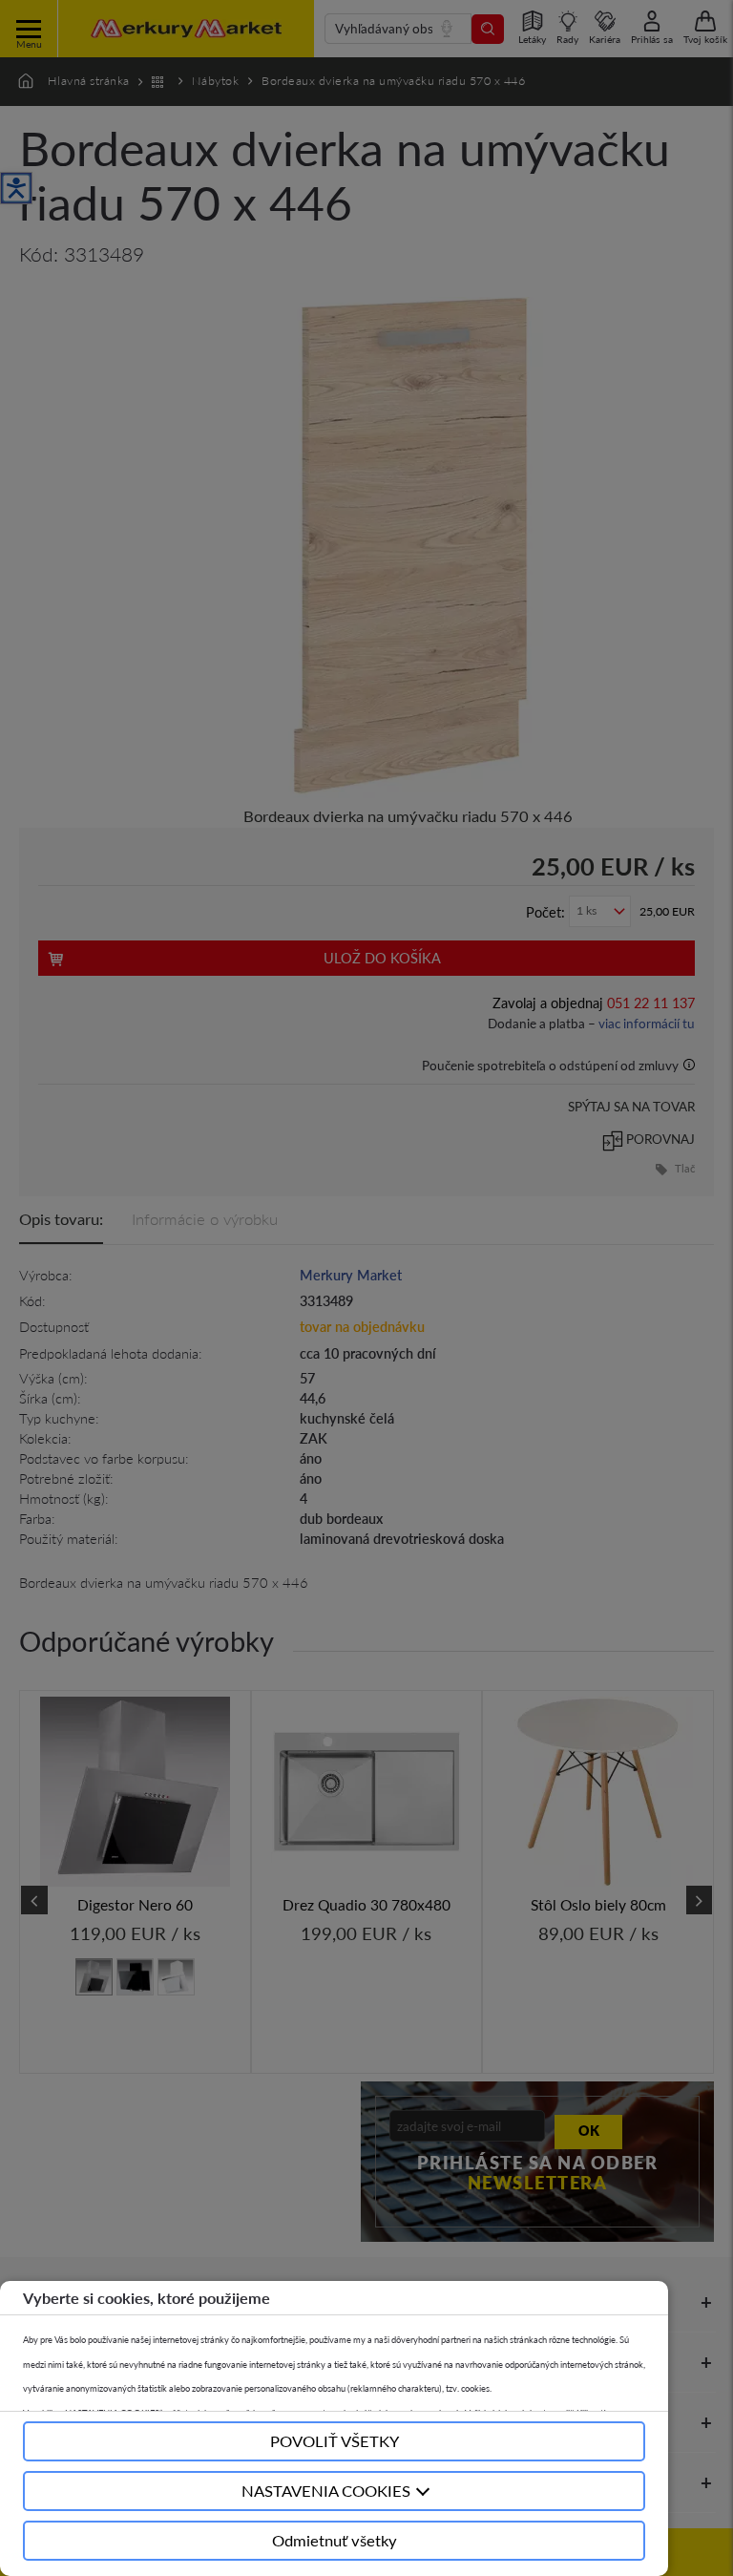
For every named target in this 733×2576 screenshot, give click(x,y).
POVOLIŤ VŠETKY (335, 2441)
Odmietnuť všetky (335, 2540)
